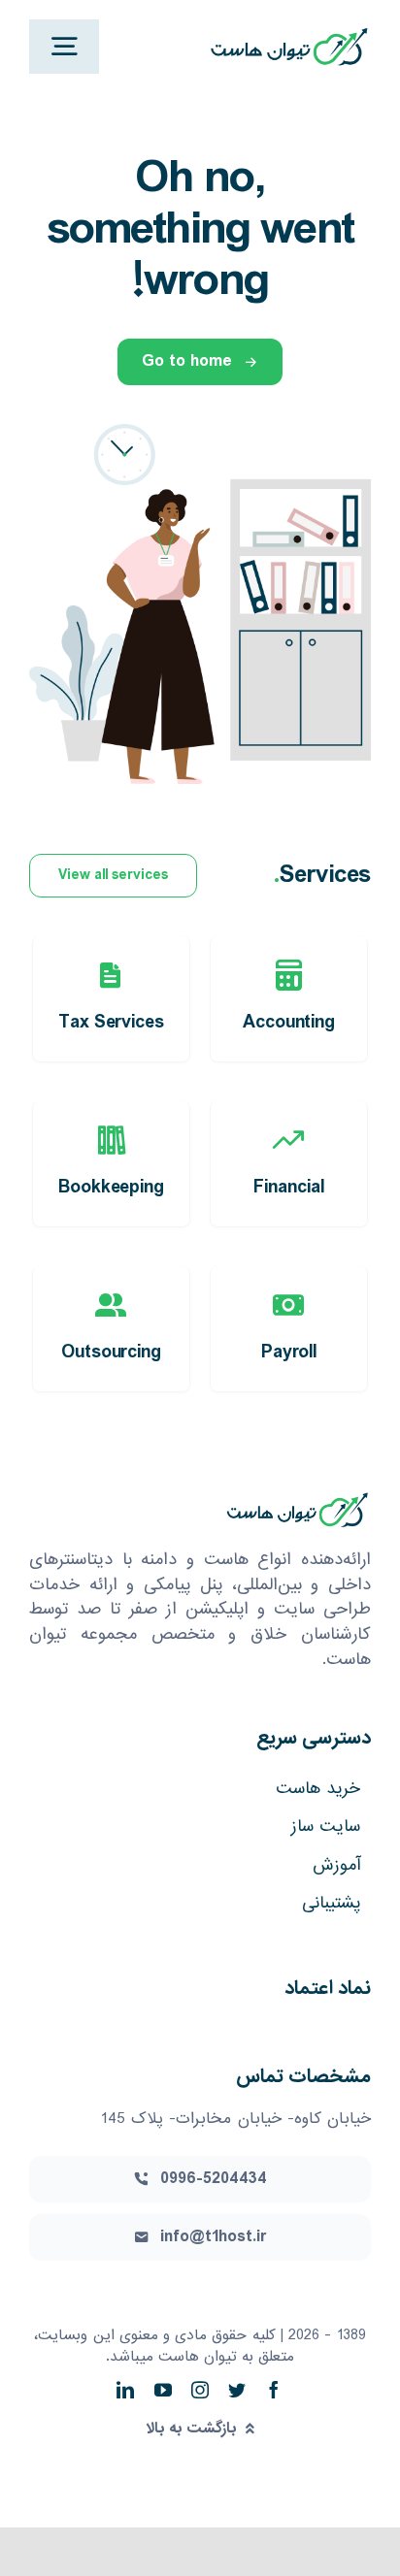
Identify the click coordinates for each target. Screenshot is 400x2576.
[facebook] (274, 2390)
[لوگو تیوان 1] (289, 32)
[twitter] (237, 2390)
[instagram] (200, 2390)
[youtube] (163, 2390)
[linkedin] (125, 2390)
